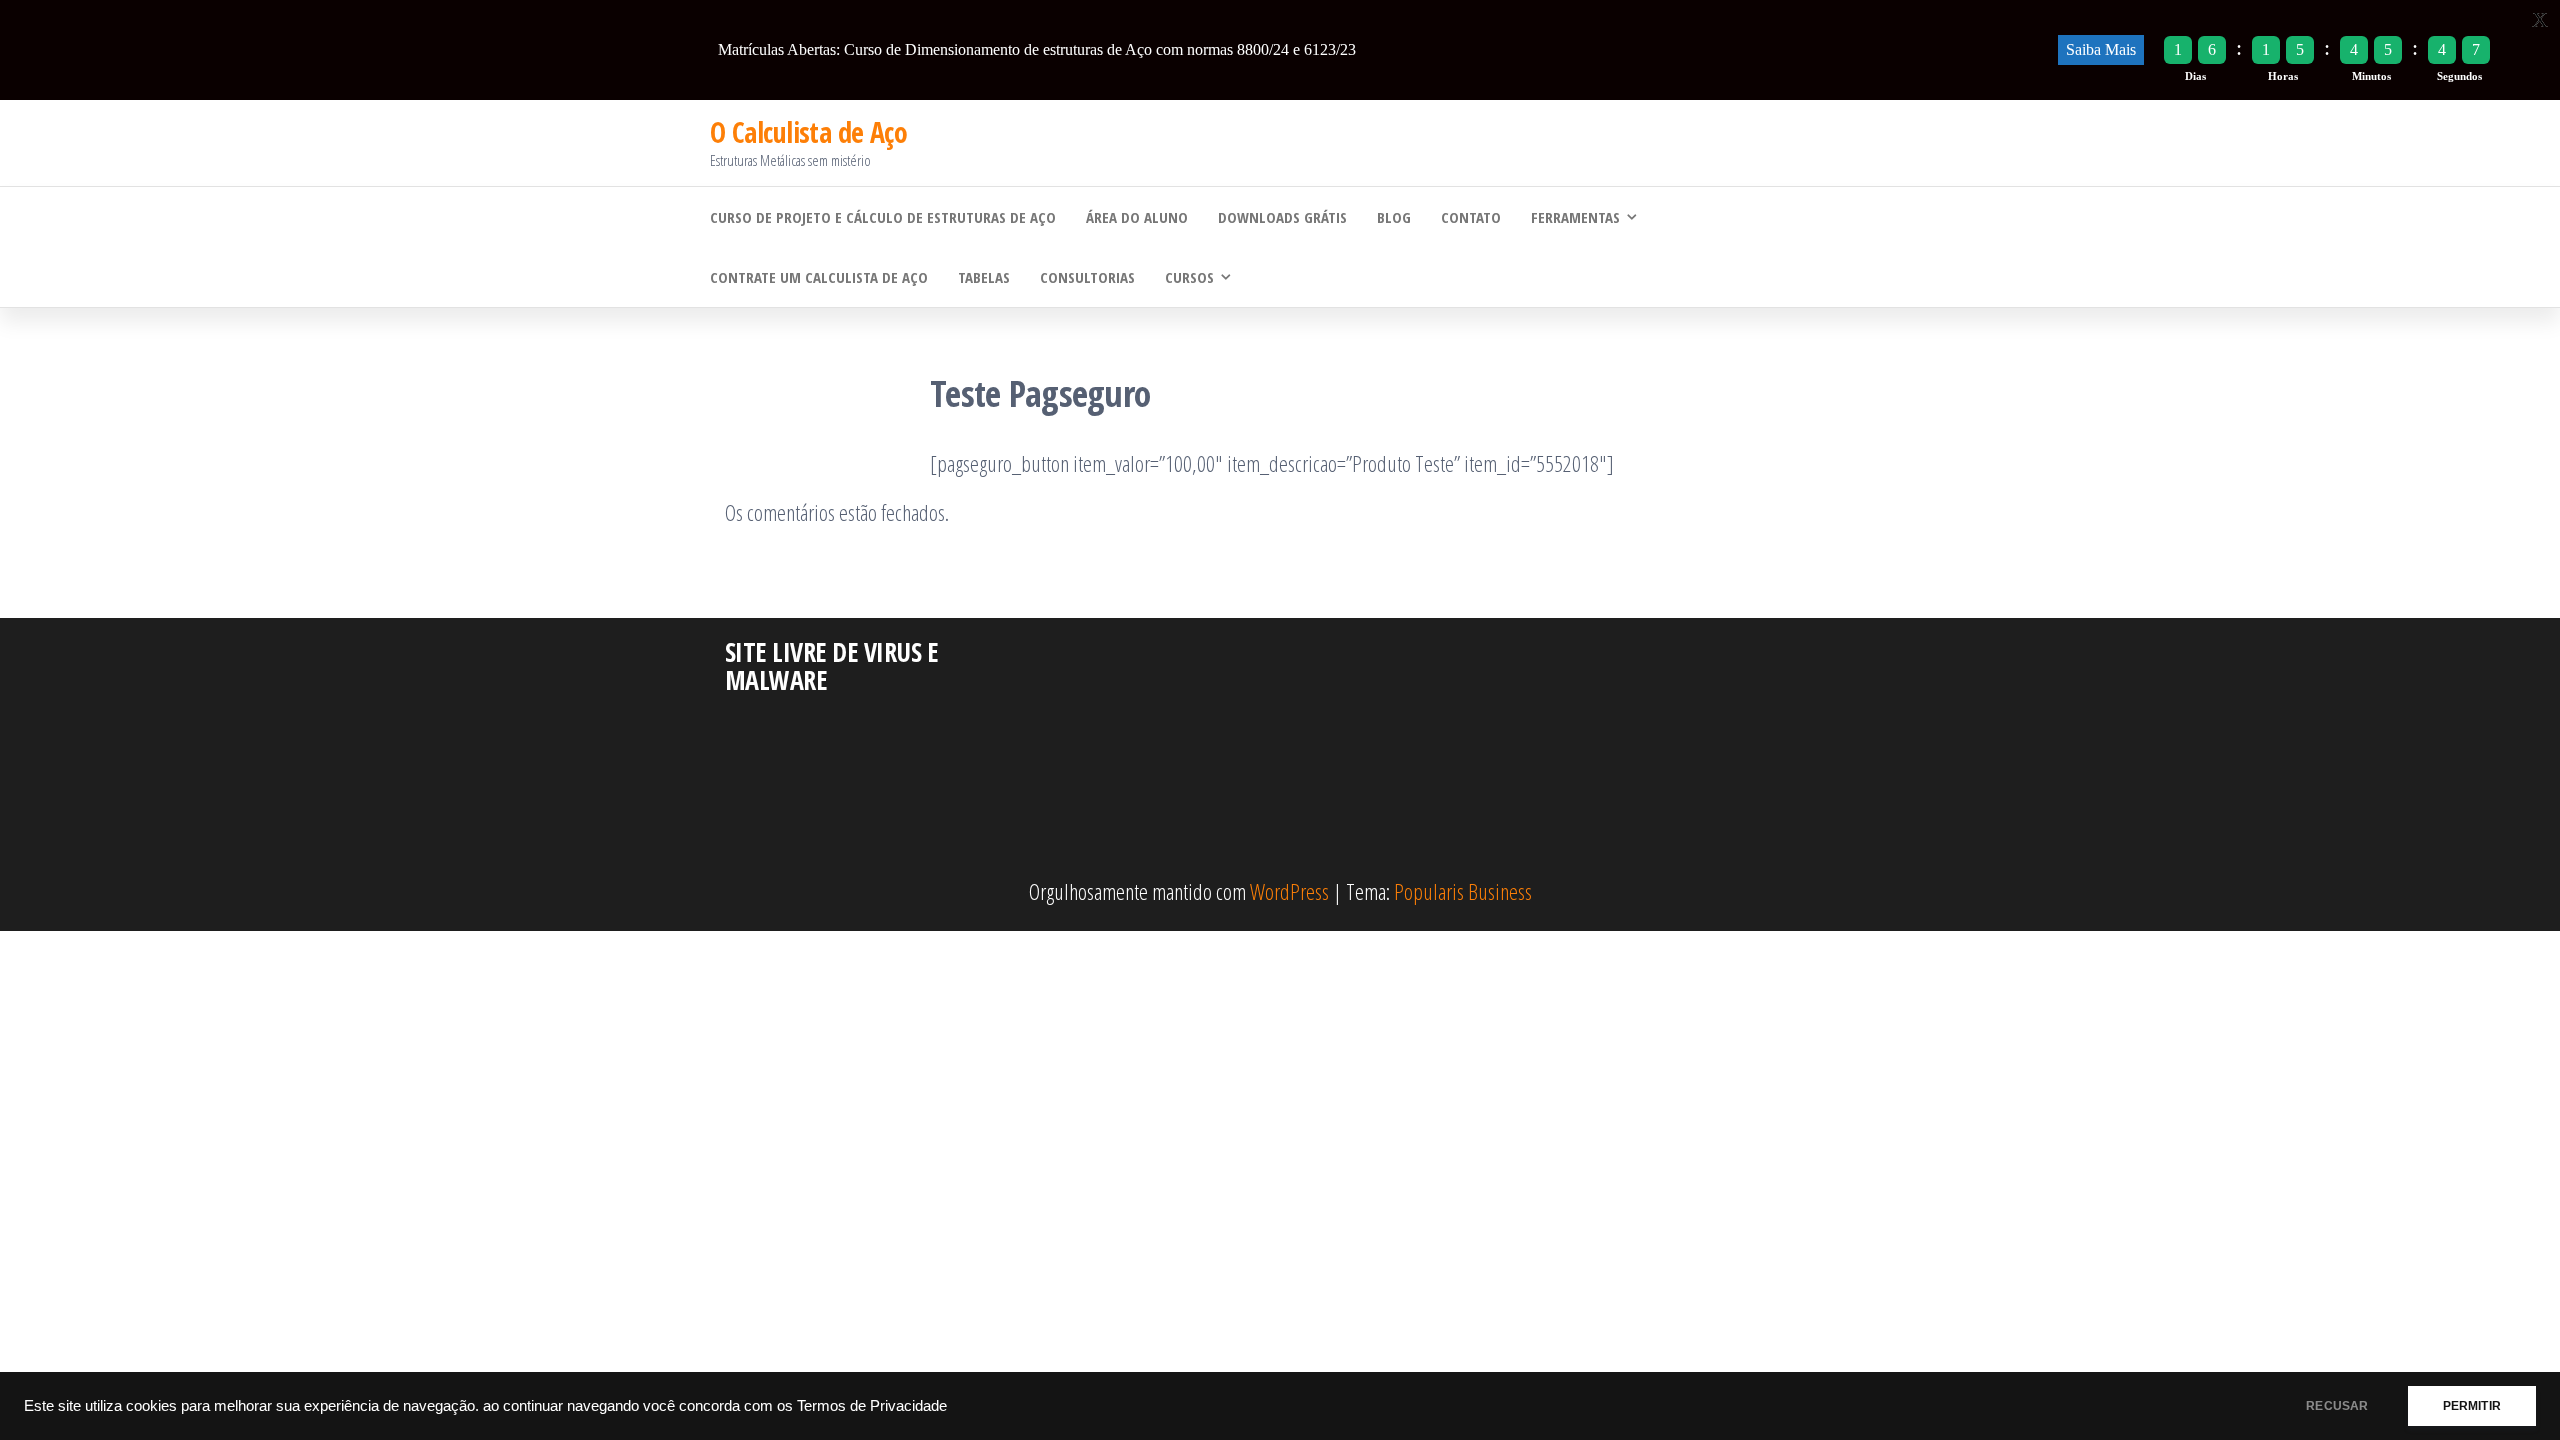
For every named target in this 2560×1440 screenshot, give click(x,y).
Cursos (1189, 277)
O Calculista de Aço (808, 132)
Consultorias (1087, 277)
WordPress (1289, 891)
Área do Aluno (1137, 217)
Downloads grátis (1282, 217)
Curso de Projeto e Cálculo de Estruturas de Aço (883, 217)
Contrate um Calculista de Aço (819, 277)
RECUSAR (2337, 1406)
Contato (1471, 217)
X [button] (2540, 19)
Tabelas (984, 277)
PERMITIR (2472, 1406)
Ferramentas (1575, 217)
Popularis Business (1463, 891)
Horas (2283, 76)
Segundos (2459, 76)
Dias (2195, 76)
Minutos (2371, 76)
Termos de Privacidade (872, 1406)
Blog (1394, 217)
